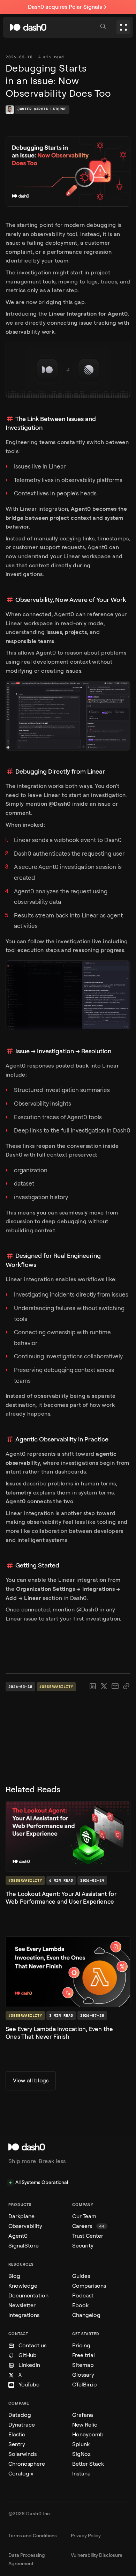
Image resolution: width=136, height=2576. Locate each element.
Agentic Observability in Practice (62, 1439)
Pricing (81, 2345)
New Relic (85, 2425)
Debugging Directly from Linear (60, 772)
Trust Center (88, 2236)
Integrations (24, 2315)
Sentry (17, 2444)
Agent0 (18, 2236)
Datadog (20, 2415)
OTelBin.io (85, 2385)
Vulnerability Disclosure (97, 2555)
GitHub (28, 2355)
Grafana (83, 2415)
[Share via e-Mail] (115, 1686)
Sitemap (83, 2365)
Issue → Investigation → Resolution (63, 1051)
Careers (88, 2226)
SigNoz (81, 2454)
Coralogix (21, 2474)
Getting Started (37, 1565)
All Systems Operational (42, 2182)
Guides (81, 2276)
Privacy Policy (86, 2536)
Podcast (83, 2295)
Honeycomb (88, 2434)
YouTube (29, 2385)
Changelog (86, 2315)
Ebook (80, 2305)
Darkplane (21, 2216)
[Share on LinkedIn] (93, 1686)
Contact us (32, 2345)
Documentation (28, 2295)
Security (83, 2246)
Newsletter (22, 2305)
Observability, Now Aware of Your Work (71, 600)
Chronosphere (27, 2464)
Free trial (84, 2355)
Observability (25, 2226)
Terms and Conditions (33, 2536)
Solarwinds (22, 2454)
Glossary (83, 2375)
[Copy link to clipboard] (126, 1686)
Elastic (17, 2434)
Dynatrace (22, 2425)
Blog (14, 2276)
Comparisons (89, 2286)
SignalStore (24, 2246)
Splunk (81, 2444)
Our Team (84, 2216)
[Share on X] (104, 1686)
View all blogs (31, 2080)
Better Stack (88, 2464)
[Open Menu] (123, 27)
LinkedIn (29, 2365)
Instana (81, 2474)
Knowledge (23, 2286)
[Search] (104, 27)
